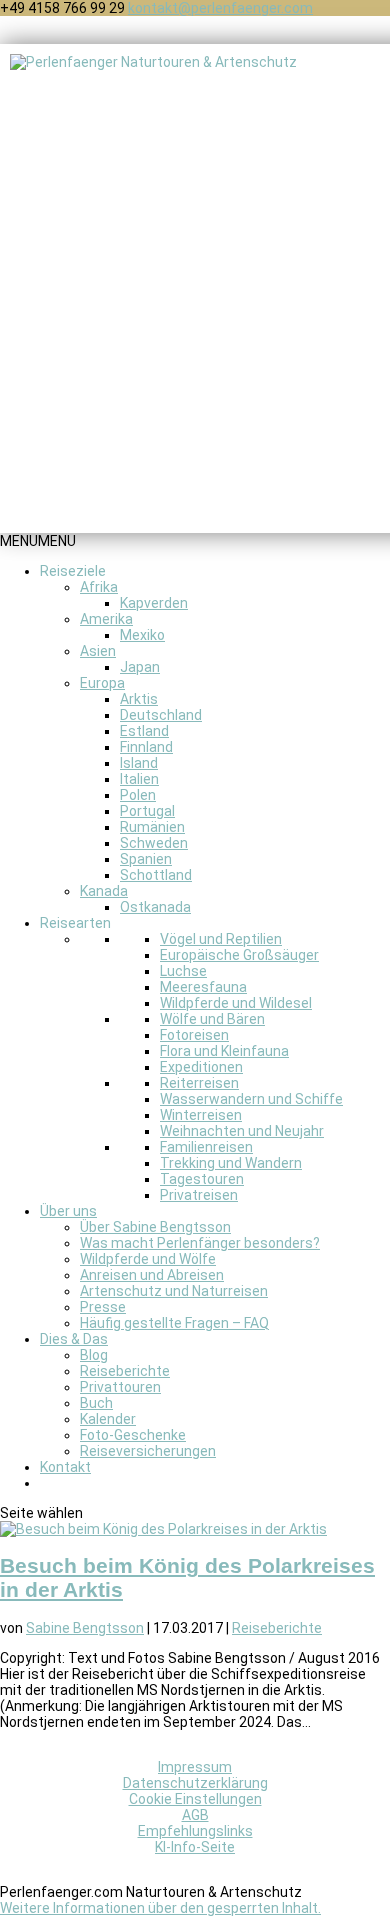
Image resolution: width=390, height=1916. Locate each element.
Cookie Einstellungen (195, 1799)
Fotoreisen (194, 1035)
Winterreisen (201, 1115)
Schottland (156, 875)
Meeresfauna (203, 987)
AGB (195, 1815)
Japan (140, 667)
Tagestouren (202, 1179)
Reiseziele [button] (73, 571)
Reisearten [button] (75, 923)
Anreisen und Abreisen (152, 1275)
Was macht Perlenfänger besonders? (200, 1243)
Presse (103, 1307)
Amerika (106, 619)
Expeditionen (201, 1067)
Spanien (146, 859)
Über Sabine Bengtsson (155, 1227)
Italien (139, 779)
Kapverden (154, 603)
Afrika (99, 587)
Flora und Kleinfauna (224, 1051)
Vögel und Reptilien (221, 939)
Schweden (154, 843)
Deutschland (161, 715)
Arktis (139, 699)
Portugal (147, 811)
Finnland (146, 747)
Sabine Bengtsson (85, 1628)
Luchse (183, 971)
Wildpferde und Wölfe (148, 1259)
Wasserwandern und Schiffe (251, 1099)
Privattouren (120, 1387)
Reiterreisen (199, 1083)
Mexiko (142, 635)
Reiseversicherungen (148, 1451)
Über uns (68, 1211)
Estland (144, 731)
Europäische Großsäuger (239, 955)
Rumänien (152, 827)
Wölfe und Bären (212, 1019)
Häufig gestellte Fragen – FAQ (174, 1323)
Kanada (104, 891)
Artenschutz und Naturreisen (174, 1291)
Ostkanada (155, 907)
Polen (138, 795)
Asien (98, 651)
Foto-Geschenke (133, 1435)
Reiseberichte (125, 1371)
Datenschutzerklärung (195, 1783)
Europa (102, 683)
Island (139, 763)
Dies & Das (74, 1339)
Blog (94, 1355)
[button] (38, 541)
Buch (96, 1403)
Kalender (108, 1419)
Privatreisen (199, 1195)
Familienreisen (206, 1147)
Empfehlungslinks (195, 1831)
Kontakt (65, 1467)
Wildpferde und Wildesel (236, 1003)
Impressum (195, 1767)
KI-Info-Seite (195, 1847)
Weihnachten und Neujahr (242, 1131)
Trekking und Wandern (231, 1163)
